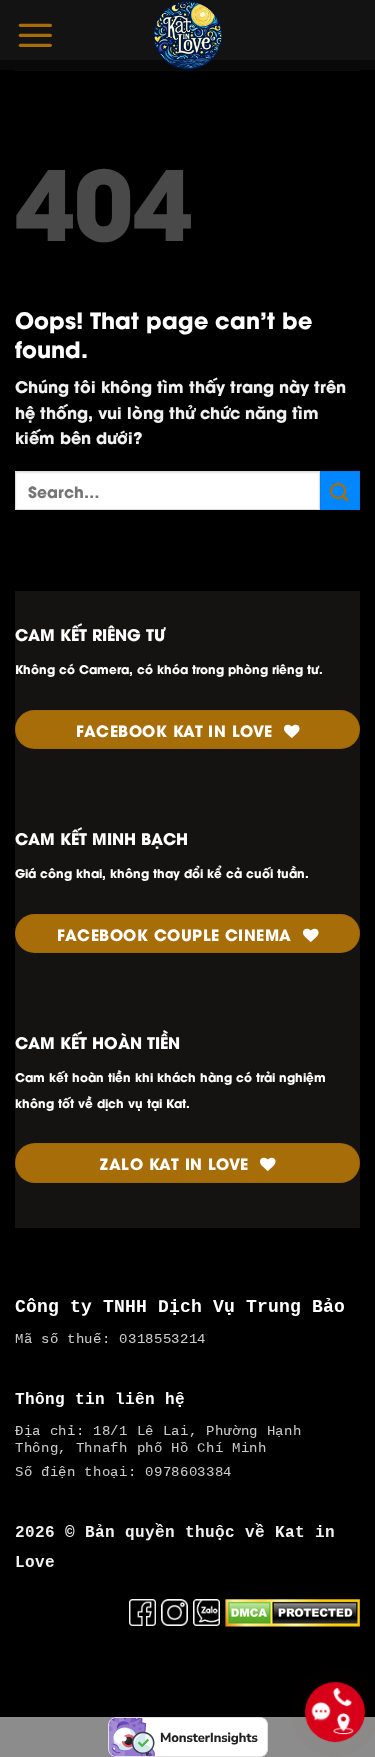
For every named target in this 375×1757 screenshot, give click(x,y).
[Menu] (35, 35)
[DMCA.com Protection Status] (292, 1609)
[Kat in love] (187, 35)
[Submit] (340, 490)
